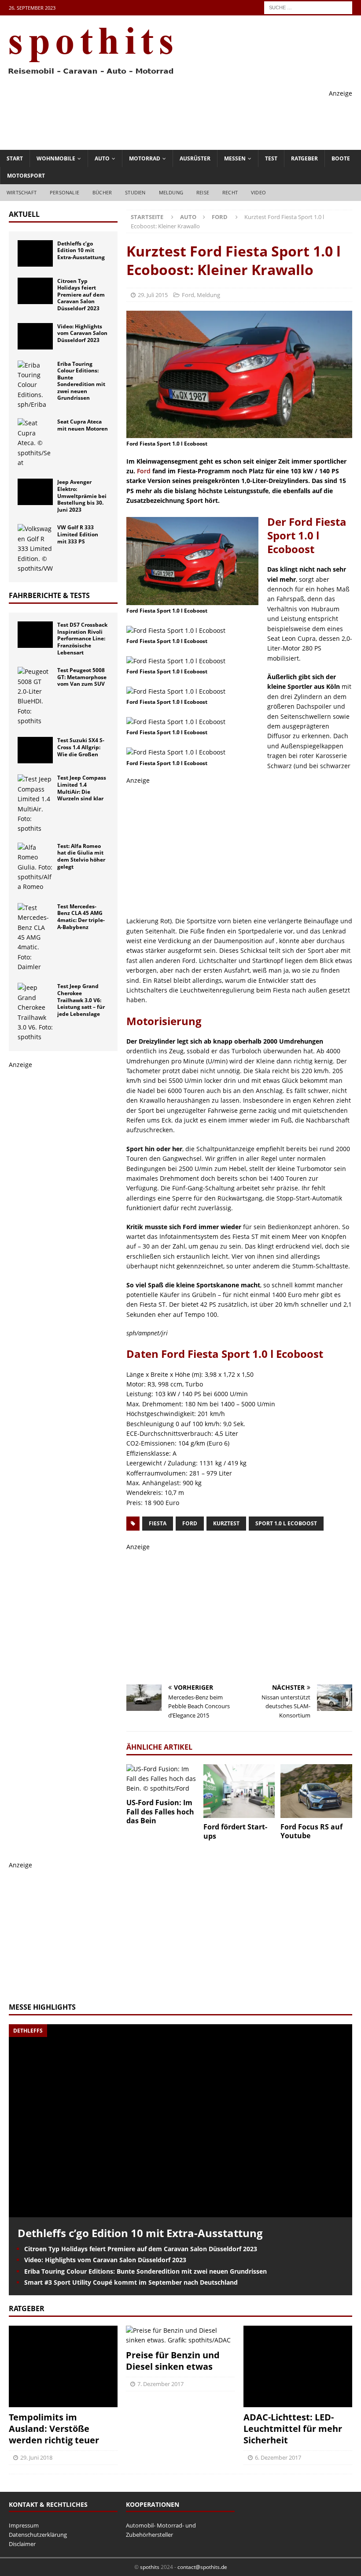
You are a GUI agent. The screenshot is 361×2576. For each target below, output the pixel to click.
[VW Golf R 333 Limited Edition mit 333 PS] (35, 549)
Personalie (64, 192)
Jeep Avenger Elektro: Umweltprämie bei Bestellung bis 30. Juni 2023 (82, 496)
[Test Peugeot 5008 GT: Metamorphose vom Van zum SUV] (35, 696)
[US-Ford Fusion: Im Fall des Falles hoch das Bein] (162, 1779)
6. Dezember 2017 (278, 2457)
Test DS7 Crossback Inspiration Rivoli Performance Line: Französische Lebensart (82, 638)
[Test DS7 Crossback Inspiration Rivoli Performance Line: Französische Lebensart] (35, 635)
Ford (188, 295)
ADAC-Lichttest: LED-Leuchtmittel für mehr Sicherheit (293, 2429)
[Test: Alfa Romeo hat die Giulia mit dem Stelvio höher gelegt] (35, 867)
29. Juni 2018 (36, 2457)
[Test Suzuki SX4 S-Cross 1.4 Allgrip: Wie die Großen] (35, 750)
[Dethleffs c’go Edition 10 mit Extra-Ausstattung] (35, 253)
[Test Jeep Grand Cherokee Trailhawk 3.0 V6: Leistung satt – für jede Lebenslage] (35, 1012)
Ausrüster (195, 158)
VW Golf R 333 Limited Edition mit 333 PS (78, 534)
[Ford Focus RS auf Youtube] (316, 1791)
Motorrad (145, 158)
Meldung (171, 192)
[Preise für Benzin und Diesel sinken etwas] (180, 2336)
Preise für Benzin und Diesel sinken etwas (173, 2361)
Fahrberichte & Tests (49, 595)
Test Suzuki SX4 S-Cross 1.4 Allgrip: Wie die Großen (81, 747)
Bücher (102, 192)
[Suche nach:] (308, 7)
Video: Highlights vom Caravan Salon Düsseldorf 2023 (82, 333)
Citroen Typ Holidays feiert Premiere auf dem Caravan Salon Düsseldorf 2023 (81, 295)
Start (15, 158)
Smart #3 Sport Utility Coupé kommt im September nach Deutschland (131, 2282)
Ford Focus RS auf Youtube (311, 1831)
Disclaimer (22, 2544)
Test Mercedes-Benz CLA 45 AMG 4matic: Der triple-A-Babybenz (81, 917)
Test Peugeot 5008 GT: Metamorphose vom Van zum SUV (82, 677)
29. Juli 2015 (153, 295)
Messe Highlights (42, 2007)
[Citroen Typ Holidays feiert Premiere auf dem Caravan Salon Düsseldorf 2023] (35, 291)
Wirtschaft (22, 192)
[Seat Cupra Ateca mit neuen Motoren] (35, 443)
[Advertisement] (192, 118)
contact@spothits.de (202, 2567)
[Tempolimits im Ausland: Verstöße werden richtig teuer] (63, 2366)
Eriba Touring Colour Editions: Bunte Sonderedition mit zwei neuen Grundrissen (81, 381)
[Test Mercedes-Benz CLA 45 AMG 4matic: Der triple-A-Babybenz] (35, 938)
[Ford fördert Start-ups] (239, 1791)
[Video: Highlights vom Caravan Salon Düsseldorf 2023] (35, 336)
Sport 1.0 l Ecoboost (286, 1523)
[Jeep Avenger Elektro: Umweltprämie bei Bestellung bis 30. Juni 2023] (35, 492)
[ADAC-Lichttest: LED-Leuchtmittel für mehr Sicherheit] (298, 2366)
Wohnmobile (56, 158)
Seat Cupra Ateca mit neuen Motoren (83, 425)
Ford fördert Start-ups (235, 1831)
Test (271, 158)
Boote (341, 158)
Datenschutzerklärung (38, 2535)
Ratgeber (304, 158)
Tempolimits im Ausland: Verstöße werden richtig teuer (54, 2429)
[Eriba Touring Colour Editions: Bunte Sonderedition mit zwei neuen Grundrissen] (35, 385)
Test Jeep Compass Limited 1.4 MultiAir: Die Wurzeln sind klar (82, 788)
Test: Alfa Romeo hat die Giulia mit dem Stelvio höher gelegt (81, 856)
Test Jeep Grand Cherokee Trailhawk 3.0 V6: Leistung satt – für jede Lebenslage (81, 1000)
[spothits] (88, 75)
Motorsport (26, 176)
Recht (230, 192)
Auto (102, 158)
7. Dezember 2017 (160, 2384)
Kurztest (226, 1523)
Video (258, 192)
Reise (203, 192)
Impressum (24, 2525)
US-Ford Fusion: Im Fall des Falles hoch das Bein (160, 1812)
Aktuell (24, 214)
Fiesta (158, 1523)
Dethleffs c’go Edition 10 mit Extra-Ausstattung (81, 250)
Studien (135, 192)
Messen (235, 158)
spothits (150, 2567)
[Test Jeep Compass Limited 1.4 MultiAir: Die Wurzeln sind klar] (35, 804)
